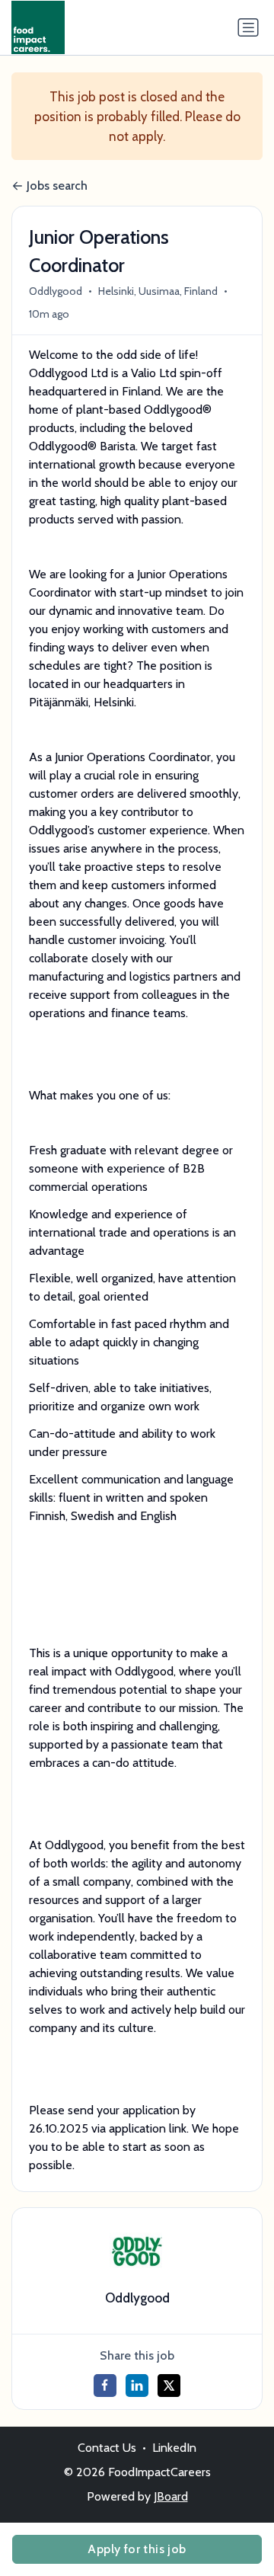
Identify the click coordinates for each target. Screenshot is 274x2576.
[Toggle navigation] (248, 27)
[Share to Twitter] (169, 2386)
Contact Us (107, 2448)
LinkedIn (174, 2448)
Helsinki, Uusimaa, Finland (158, 291)
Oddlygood (56, 291)
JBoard (171, 2496)
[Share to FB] (105, 2386)
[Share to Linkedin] (137, 2386)
